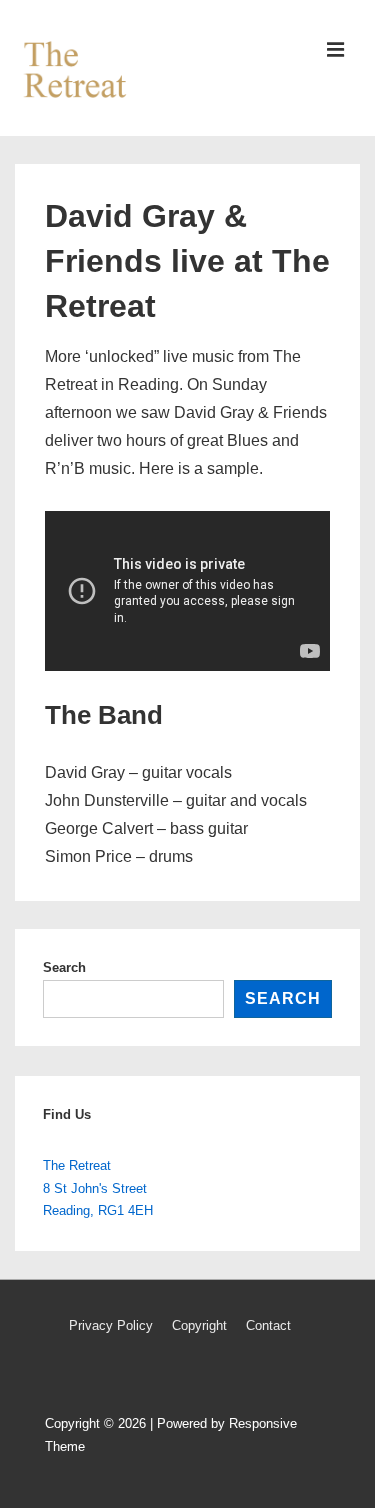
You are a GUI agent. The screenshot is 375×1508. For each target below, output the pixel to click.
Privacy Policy (111, 1325)
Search (64, 967)
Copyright (199, 1325)
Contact (268, 1325)
